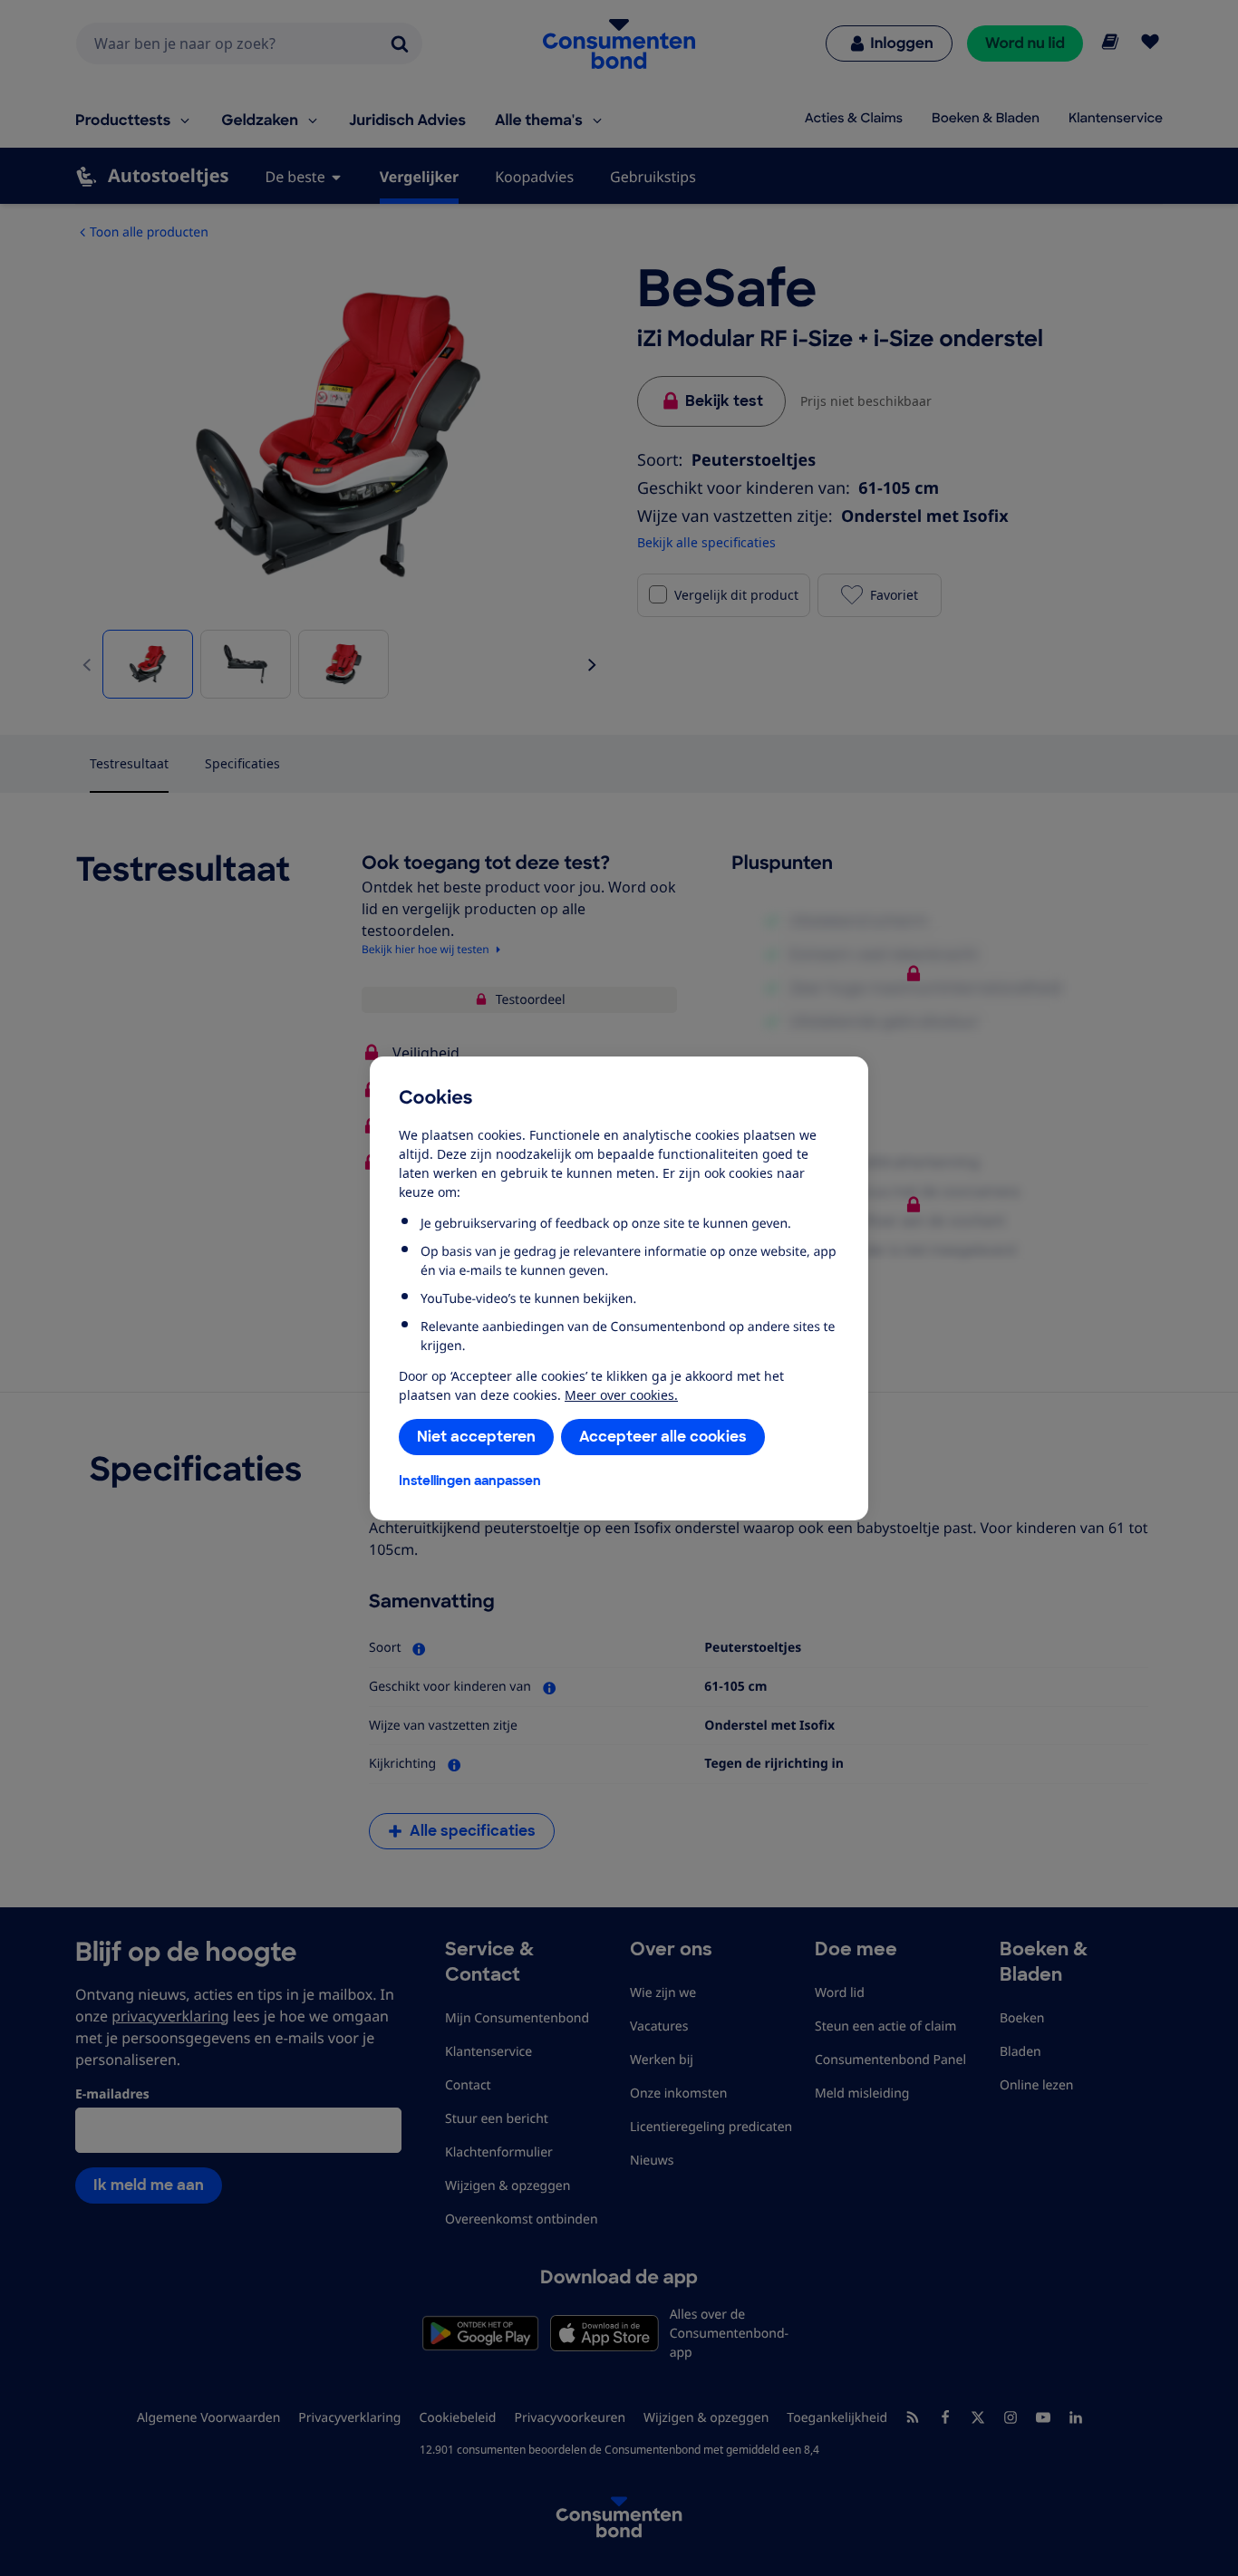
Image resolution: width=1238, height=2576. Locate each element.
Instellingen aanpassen (470, 1481)
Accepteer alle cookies (663, 1437)
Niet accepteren (476, 1437)
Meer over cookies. (621, 1395)
